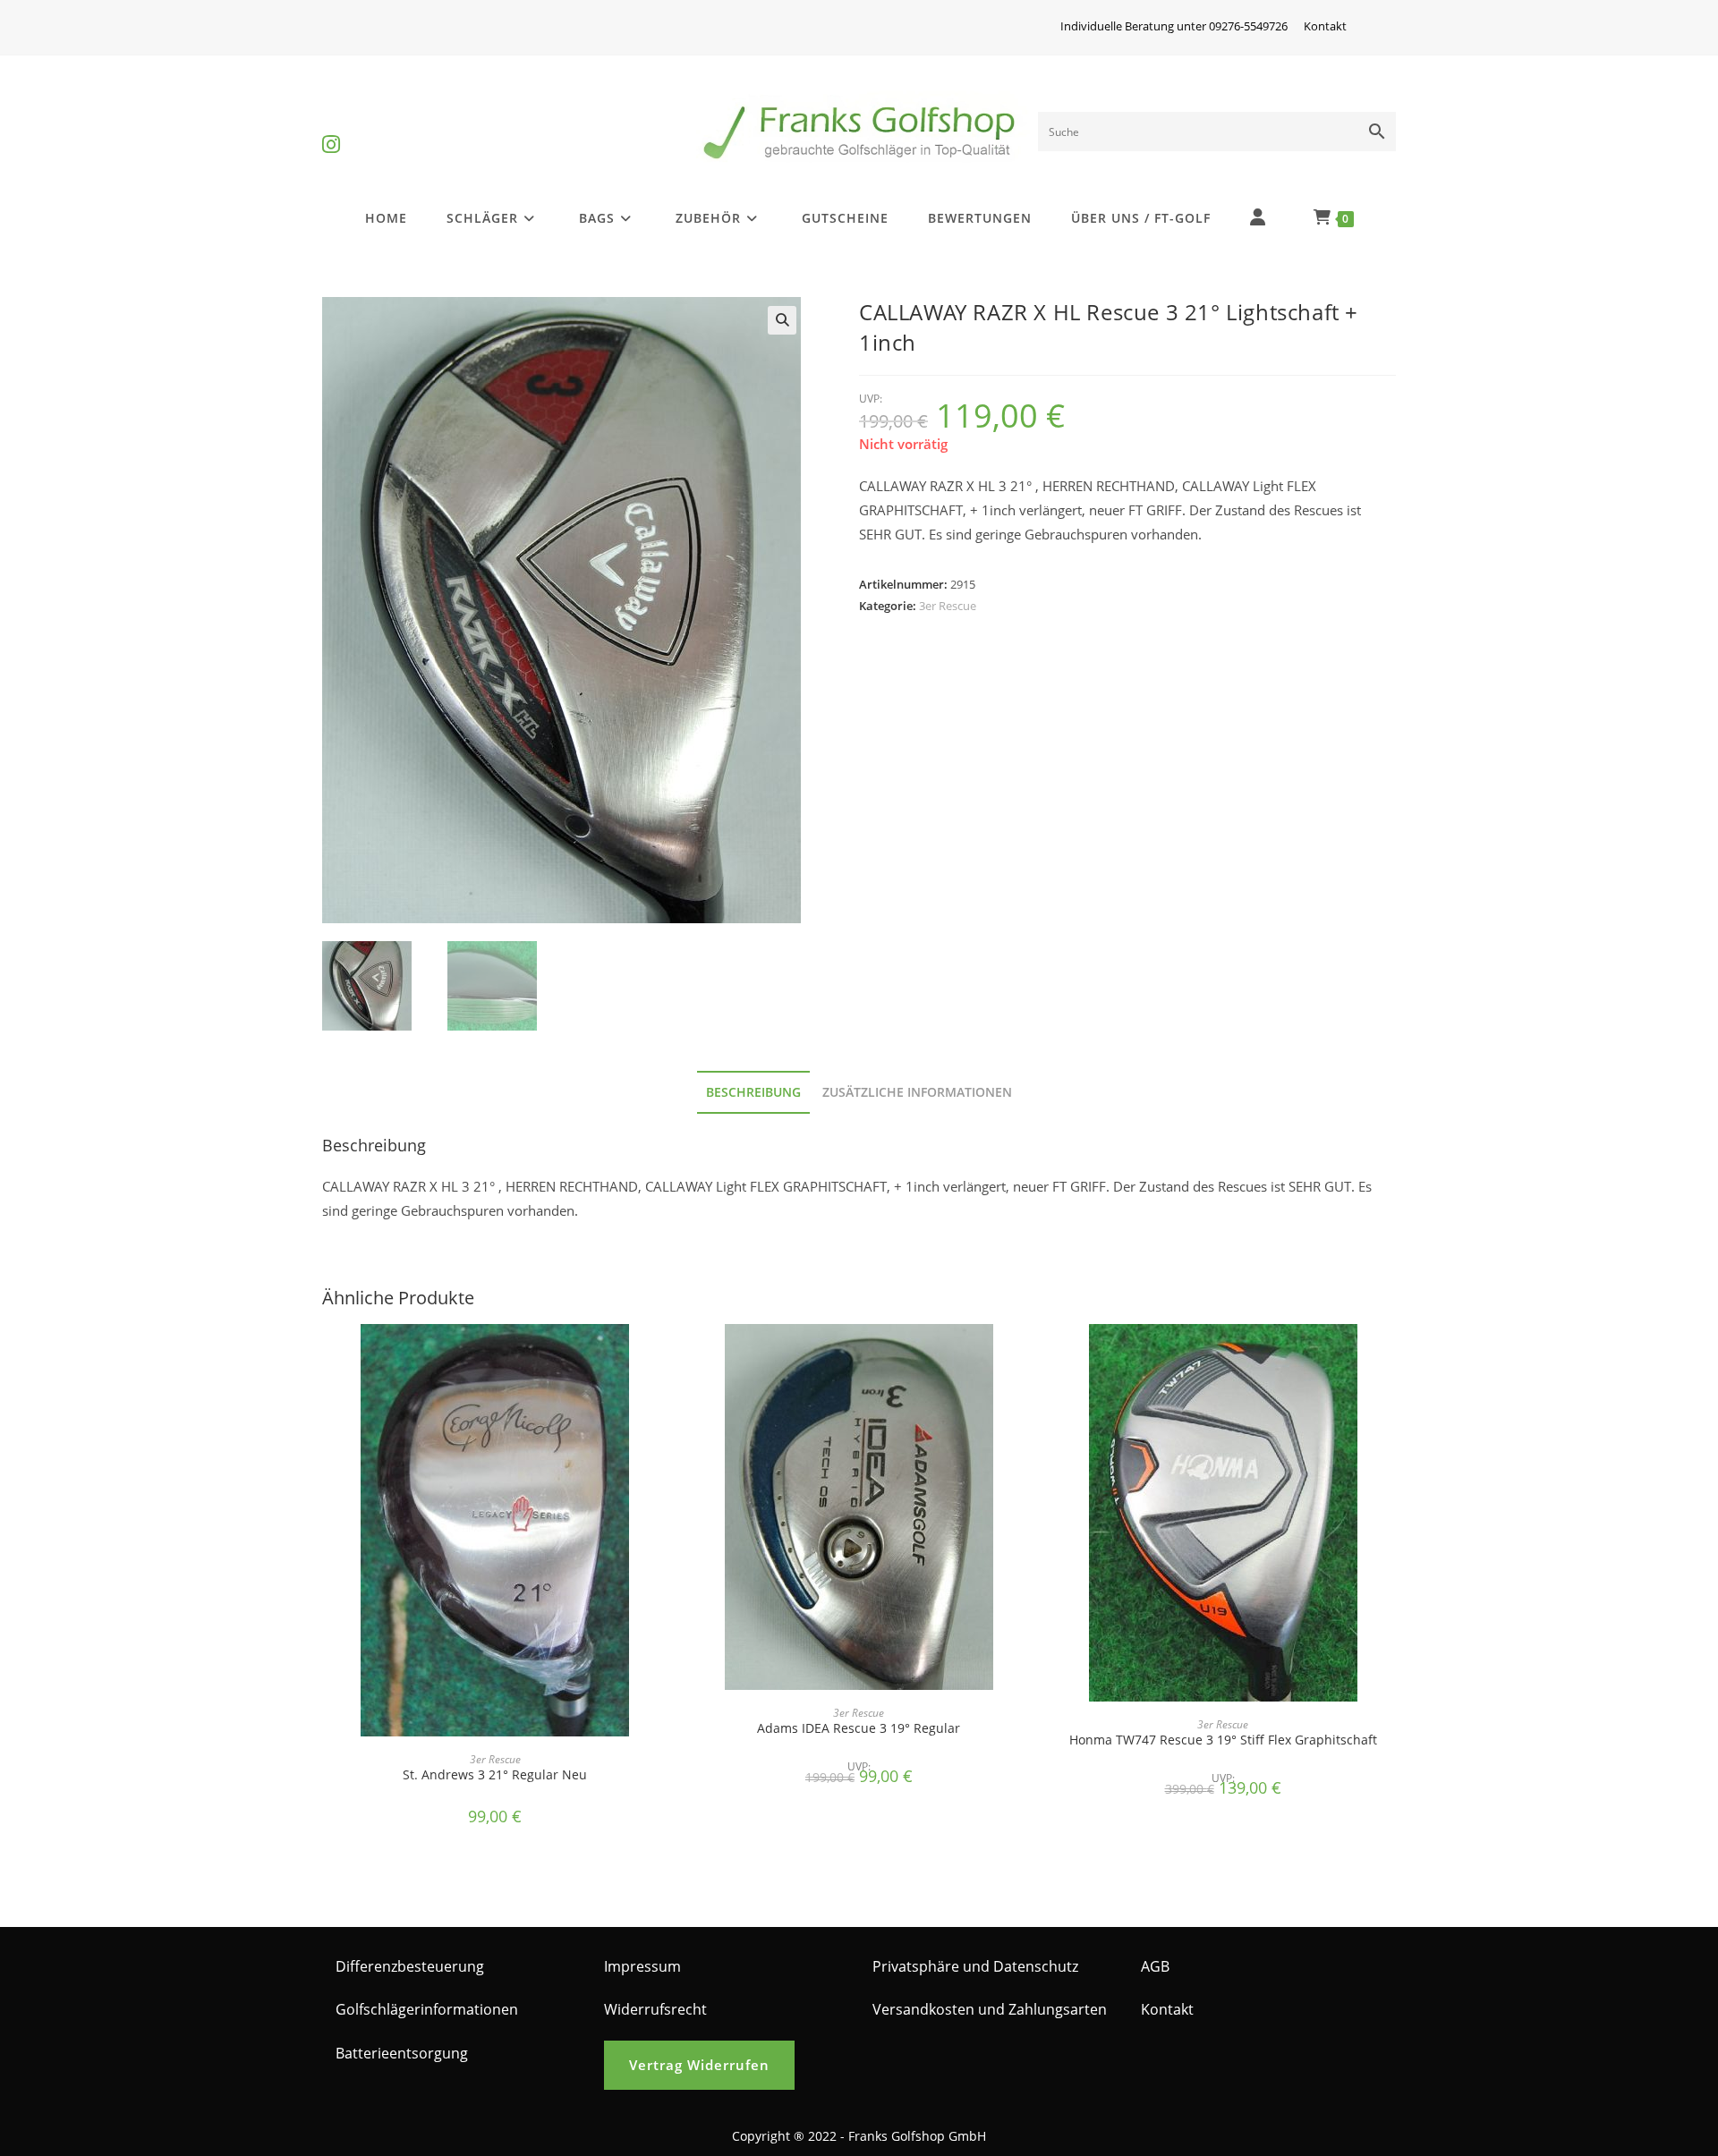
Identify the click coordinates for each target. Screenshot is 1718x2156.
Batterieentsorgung (402, 2053)
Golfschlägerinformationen (427, 2009)
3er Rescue (948, 606)
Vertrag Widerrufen (699, 2065)
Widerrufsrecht (655, 2009)
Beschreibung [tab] (753, 1092)
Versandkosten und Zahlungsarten (990, 2009)
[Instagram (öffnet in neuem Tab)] (331, 129)
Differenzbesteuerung (410, 1966)
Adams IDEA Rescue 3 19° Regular (859, 1728)
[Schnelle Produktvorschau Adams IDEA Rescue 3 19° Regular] (1026, 1355)
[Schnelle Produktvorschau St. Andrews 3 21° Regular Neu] (662, 1355)
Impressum (642, 1966)
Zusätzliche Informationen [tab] (917, 1092)
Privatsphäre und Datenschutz (975, 1966)
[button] (782, 320)
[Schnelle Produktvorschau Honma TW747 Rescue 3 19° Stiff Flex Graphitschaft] (1391, 1355)
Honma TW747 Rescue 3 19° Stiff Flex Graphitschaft (1223, 1740)
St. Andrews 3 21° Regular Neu (495, 1774)
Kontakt (1325, 26)
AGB (1155, 1966)
